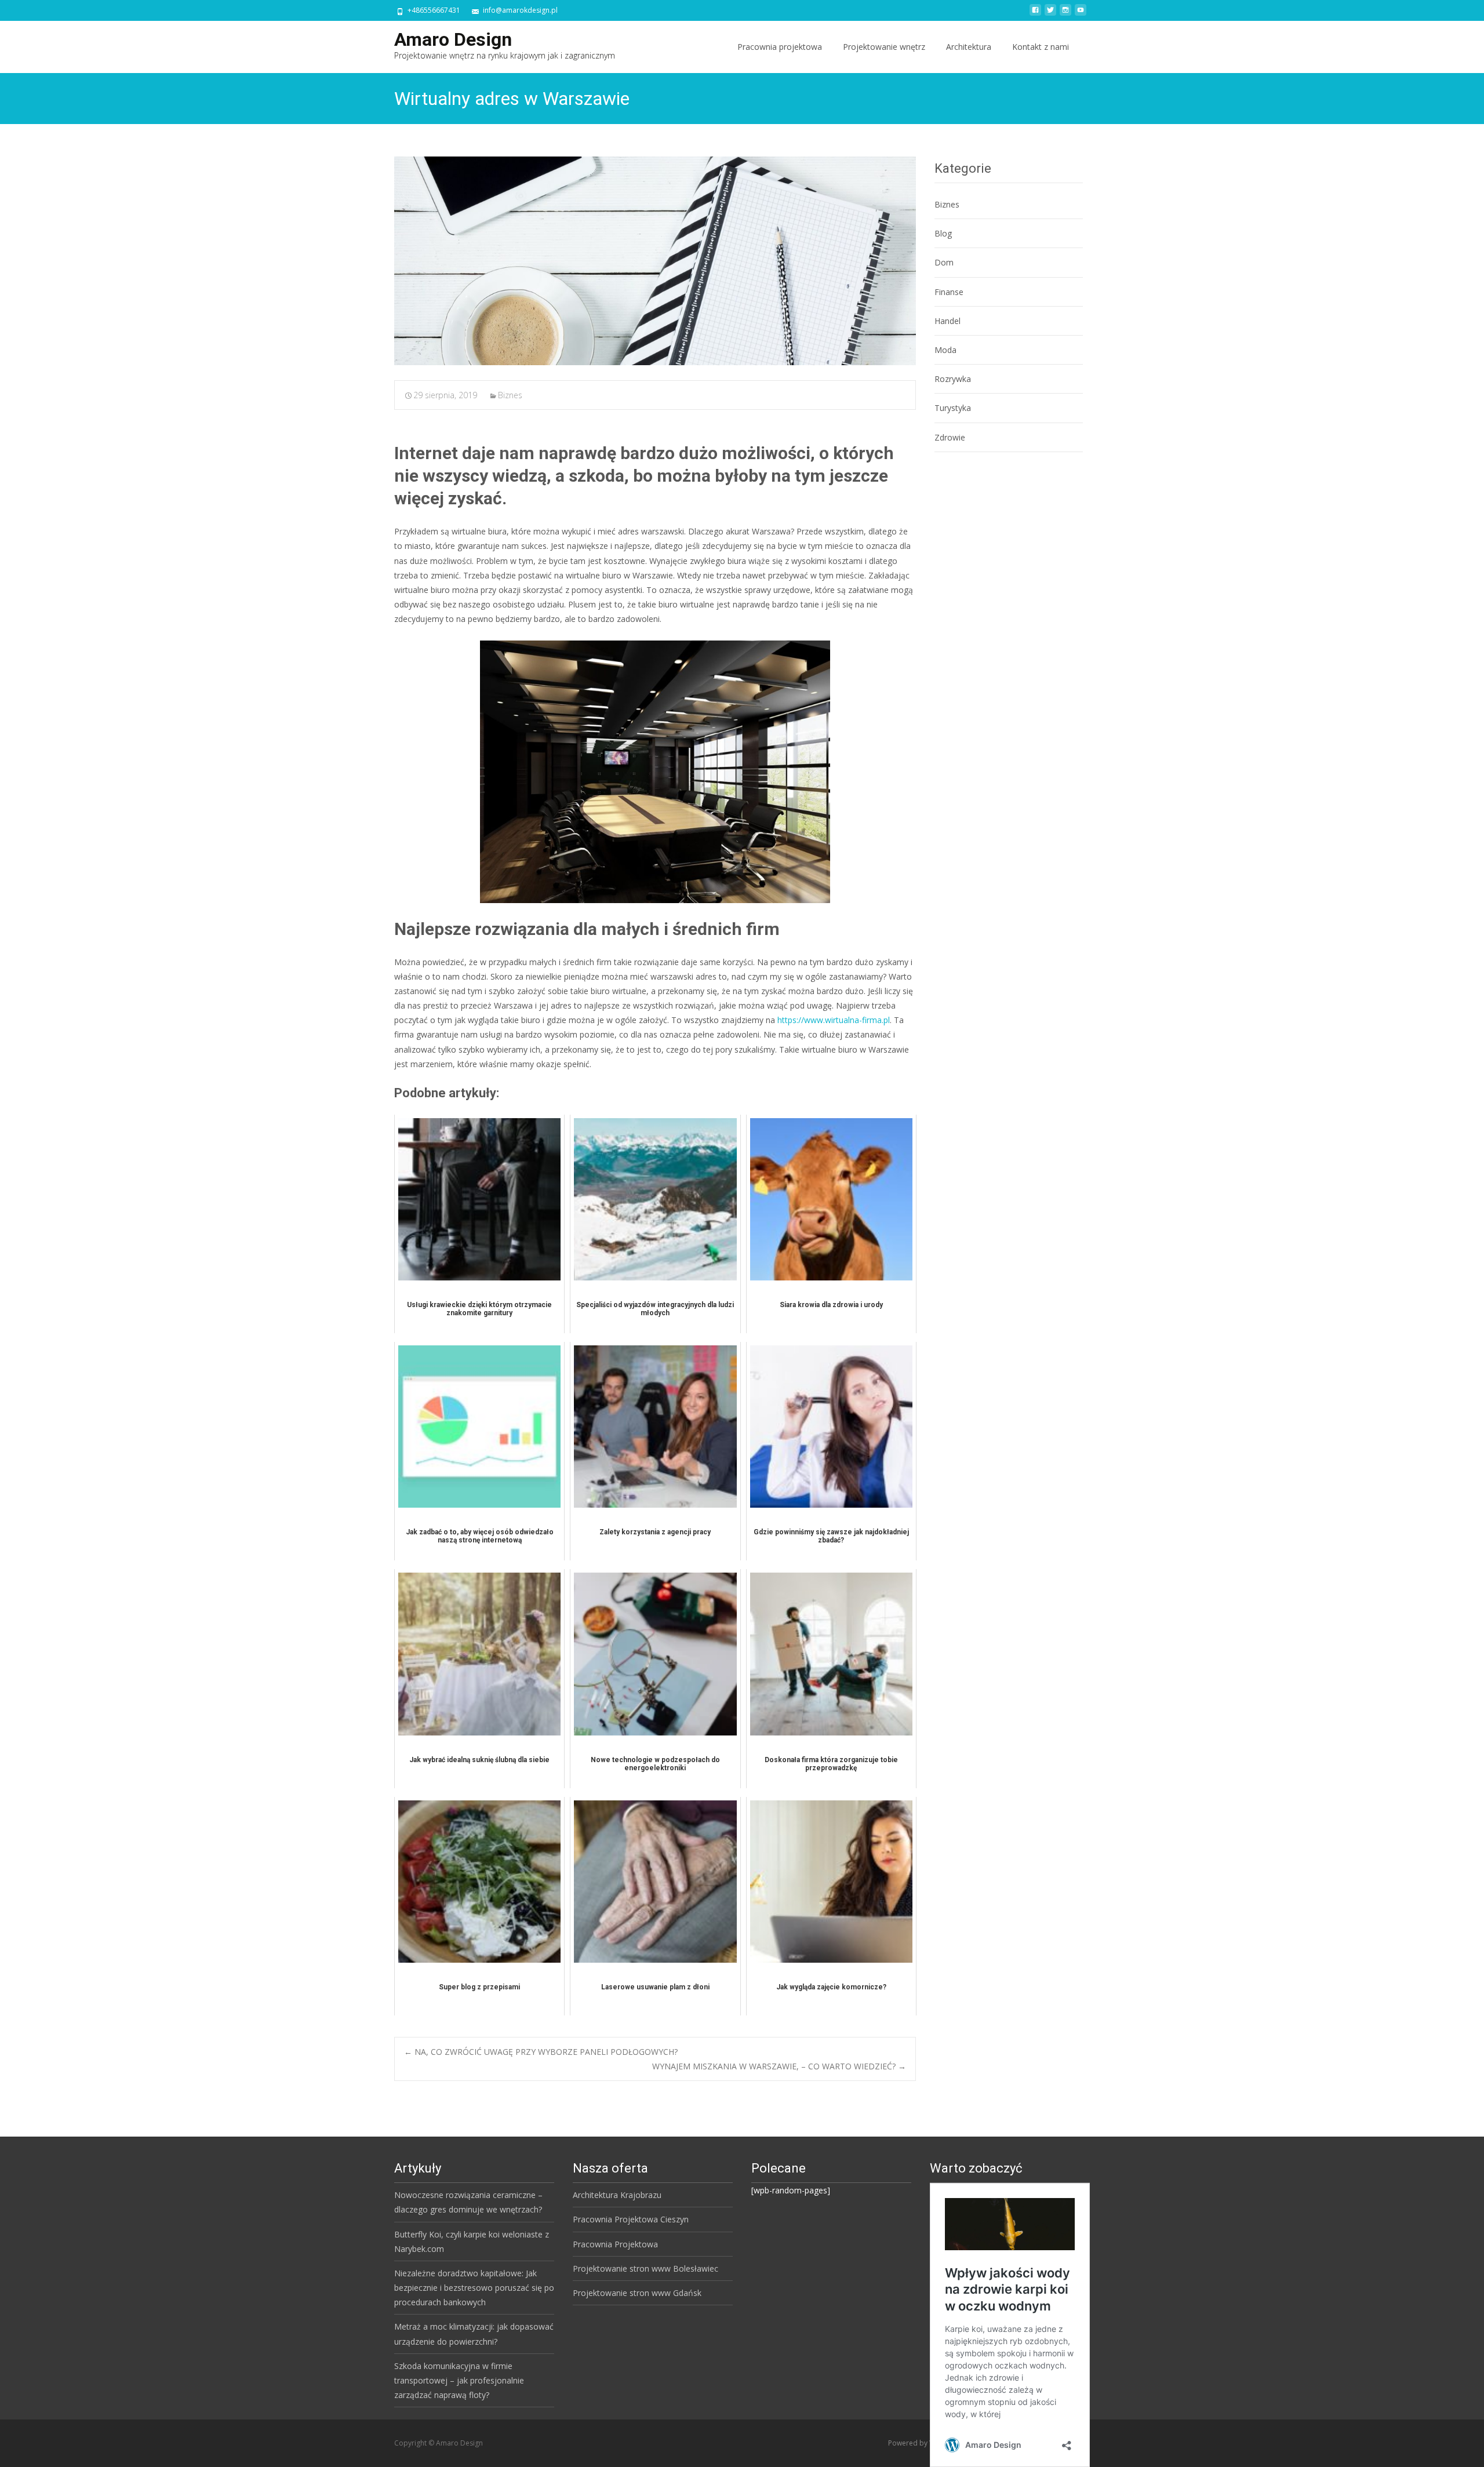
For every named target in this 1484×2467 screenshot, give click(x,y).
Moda (945, 350)
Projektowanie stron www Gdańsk (637, 2293)
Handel (947, 321)
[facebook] (1035, 14)
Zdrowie (950, 437)
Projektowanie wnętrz (884, 47)
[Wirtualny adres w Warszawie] (655, 261)
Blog (943, 233)
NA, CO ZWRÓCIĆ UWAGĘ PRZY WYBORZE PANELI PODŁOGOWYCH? (541, 2052)
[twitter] (1050, 14)
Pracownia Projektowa (615, 2244)
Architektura (969, 47)
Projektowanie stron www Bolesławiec (645, 2268)
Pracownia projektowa (780, 47)
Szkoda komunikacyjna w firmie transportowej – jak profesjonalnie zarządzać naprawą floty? (459, 2380)
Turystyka (953, 408)
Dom (944, 262)
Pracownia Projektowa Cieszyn (631, 2219)
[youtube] (1081, 14)
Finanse (949, 292)
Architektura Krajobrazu (617, 2195)
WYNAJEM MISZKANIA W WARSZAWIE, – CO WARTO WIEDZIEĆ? (779, 2066)
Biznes (510, 395)
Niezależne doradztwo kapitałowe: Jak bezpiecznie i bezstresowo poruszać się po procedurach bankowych (474, 2288)
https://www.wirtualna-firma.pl (834, 1020)
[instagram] (1065, 14)
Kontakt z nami (1041, 47)
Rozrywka (953, 379)
